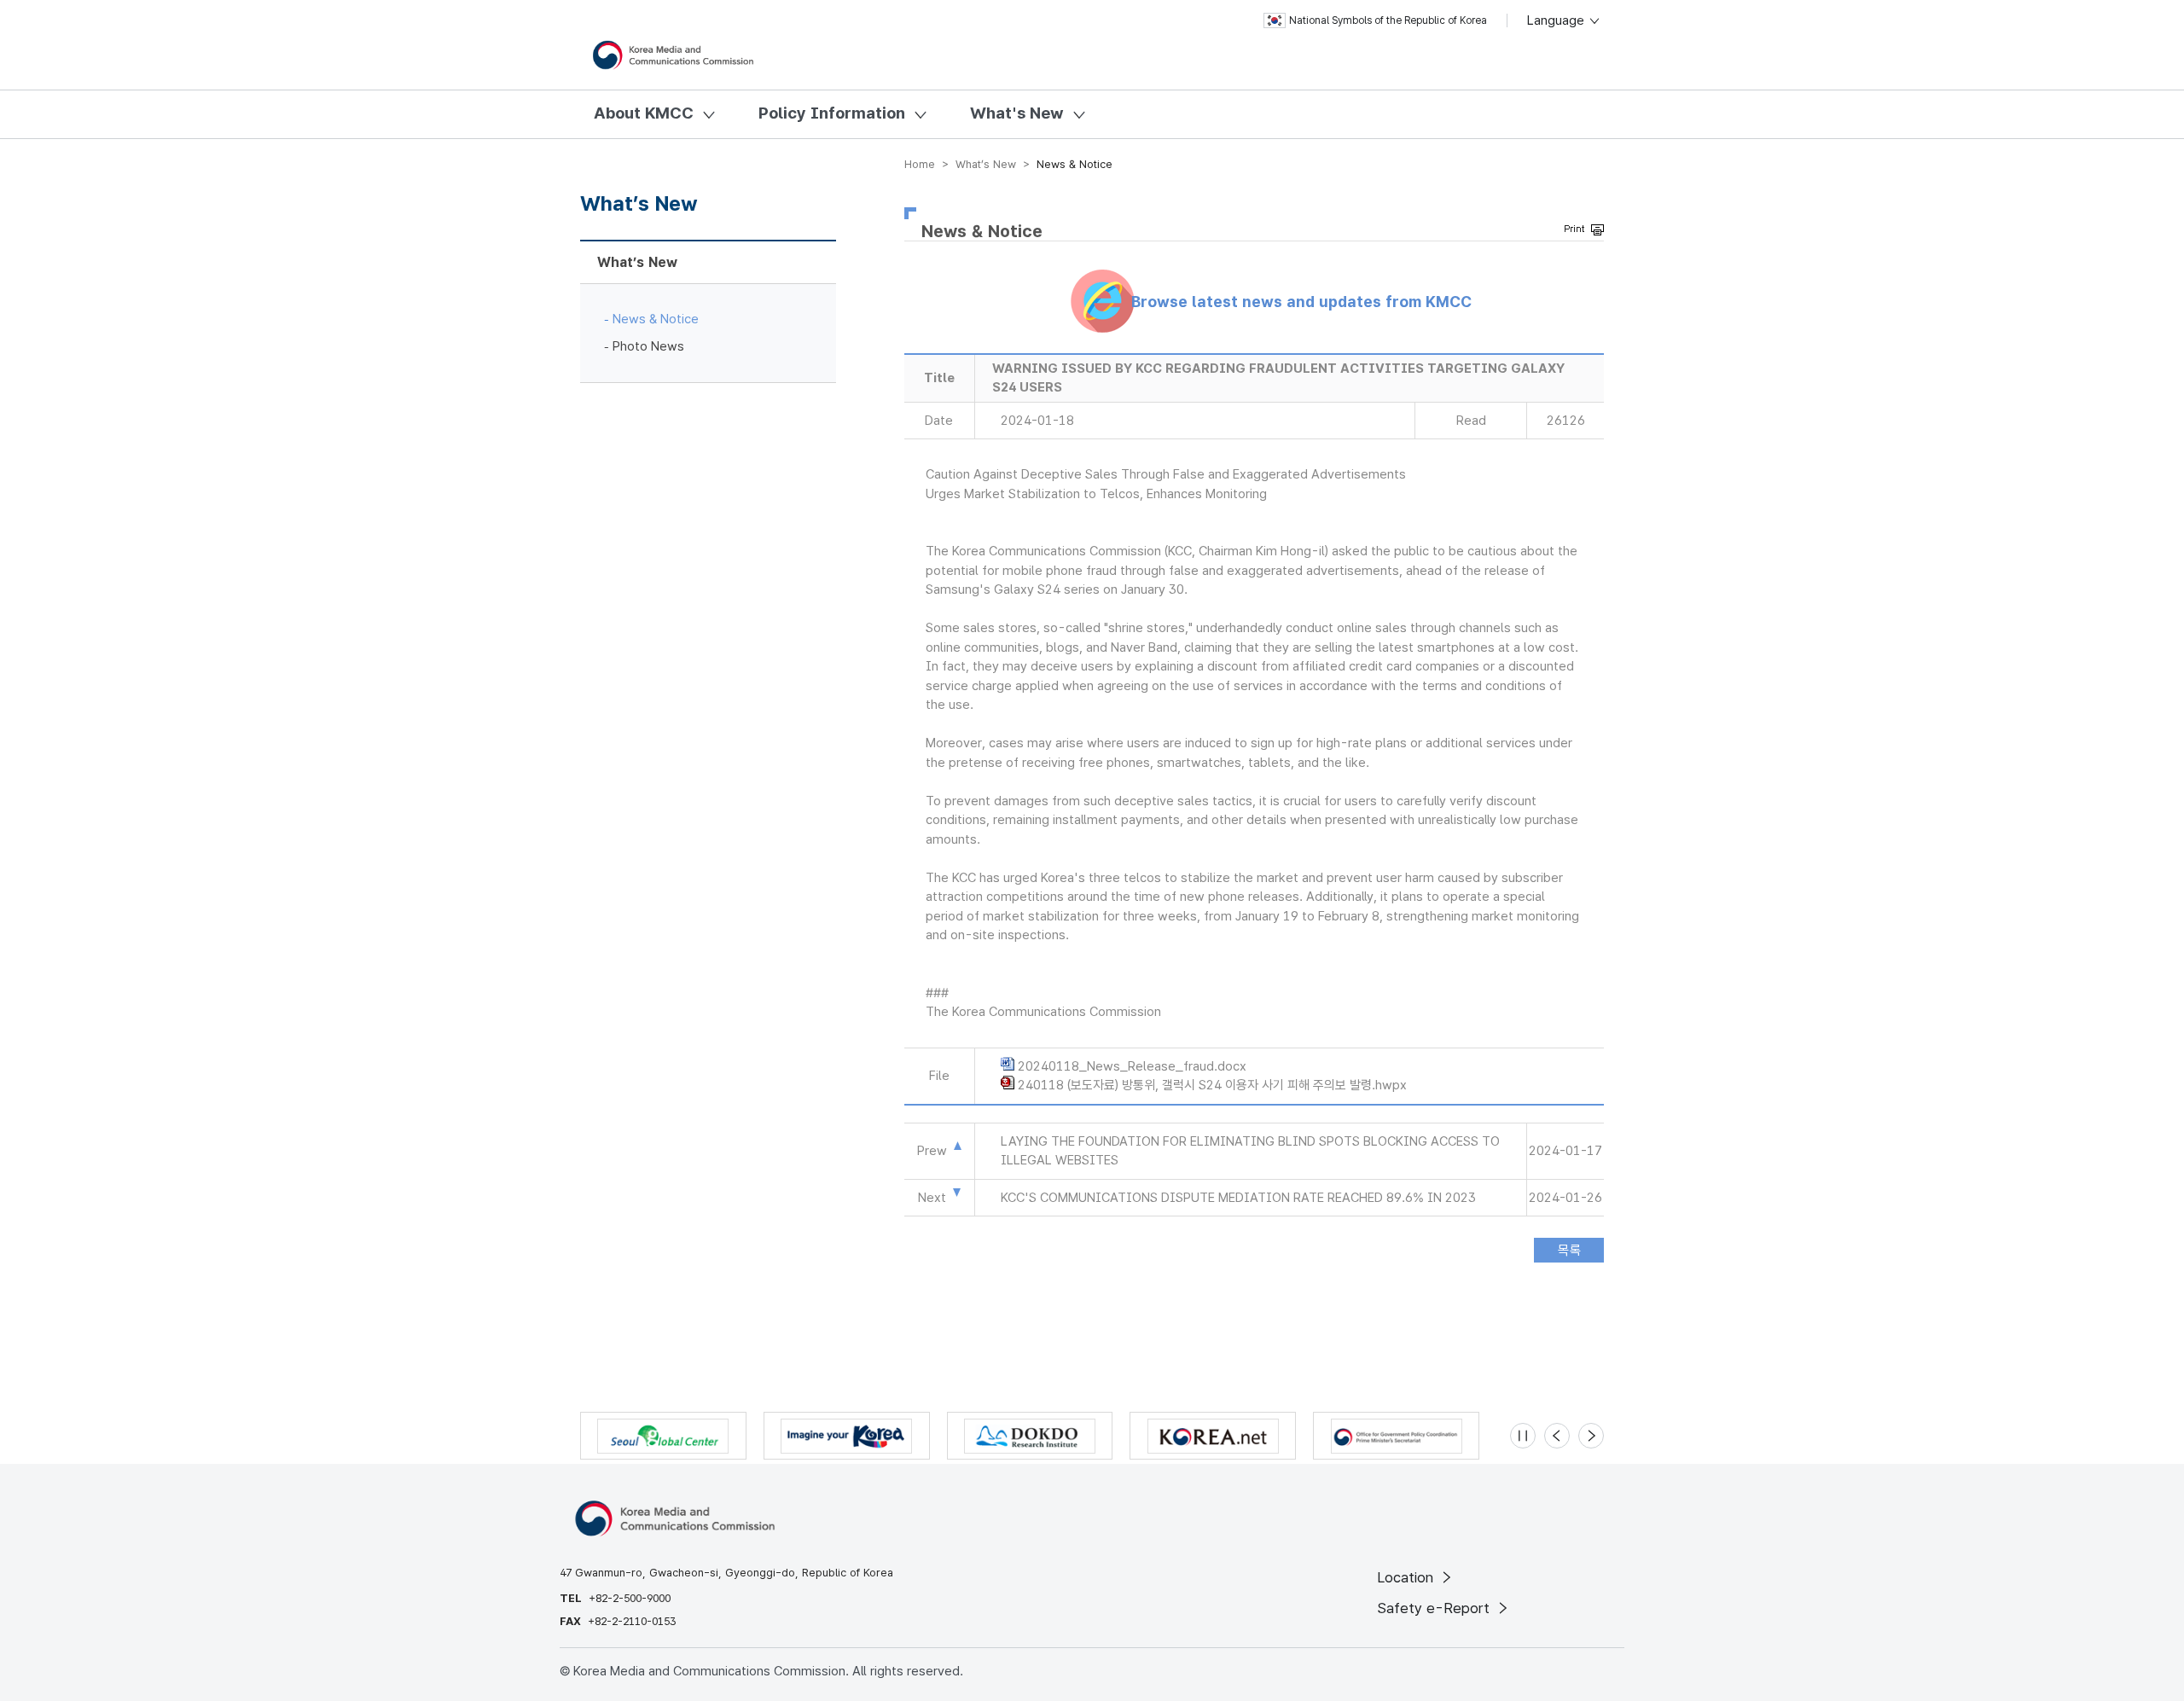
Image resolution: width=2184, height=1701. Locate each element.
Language (1557, 20)
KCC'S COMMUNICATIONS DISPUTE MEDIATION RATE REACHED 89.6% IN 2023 (1238, 1198)
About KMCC (644, 113)
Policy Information (832, 113)
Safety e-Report (1435, 1608)
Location (1407, 1577)
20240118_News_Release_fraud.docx (1132, 1066)
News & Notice (656, 319)
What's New (1017, 113)
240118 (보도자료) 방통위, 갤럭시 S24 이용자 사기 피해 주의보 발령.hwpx (1212, 1085)
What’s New (637, 262)
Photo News (648, 346)
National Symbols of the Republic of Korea (1388, 20)
